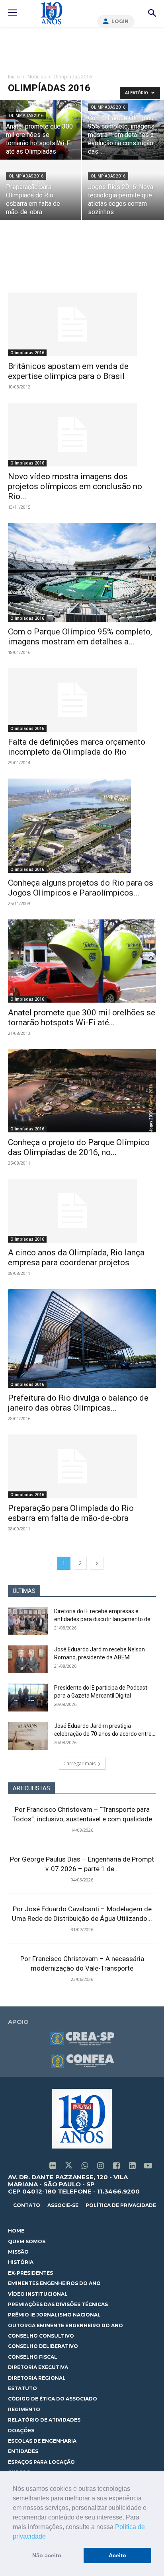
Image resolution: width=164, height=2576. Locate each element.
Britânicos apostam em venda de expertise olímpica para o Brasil (68, 371)
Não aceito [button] (47, 2555)
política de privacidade (121, 2205)
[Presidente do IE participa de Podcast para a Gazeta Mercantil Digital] (28, 1698)
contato (27, 2205)
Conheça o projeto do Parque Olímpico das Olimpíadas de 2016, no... (79, 1147)
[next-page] (97, 1563)
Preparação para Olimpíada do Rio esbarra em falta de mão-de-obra (71, 1513)
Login (120, 21)
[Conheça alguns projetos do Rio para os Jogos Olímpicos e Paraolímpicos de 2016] (82, 826)
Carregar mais (79, 1763)
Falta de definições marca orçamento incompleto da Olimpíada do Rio (77, 747)
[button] (49, 2537)
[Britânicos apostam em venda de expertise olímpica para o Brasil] (82, 324)
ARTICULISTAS (31, 1788)
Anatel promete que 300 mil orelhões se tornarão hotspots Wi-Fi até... (82, 1018)
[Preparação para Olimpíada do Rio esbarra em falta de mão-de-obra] (82, 1466)
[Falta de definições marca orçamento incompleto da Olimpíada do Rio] (82, 700)
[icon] (53, 2166)
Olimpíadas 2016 (26, 116)
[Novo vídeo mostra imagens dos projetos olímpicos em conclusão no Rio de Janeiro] (82, 435)
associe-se (63, 2205)
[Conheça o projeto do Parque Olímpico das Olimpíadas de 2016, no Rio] (82, 1091)
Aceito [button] (117, 2555)
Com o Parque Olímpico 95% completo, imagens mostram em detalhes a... (80, 637)
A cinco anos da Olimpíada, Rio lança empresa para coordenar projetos (76, 1258)
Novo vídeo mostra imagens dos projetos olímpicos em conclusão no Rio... (75, 486)
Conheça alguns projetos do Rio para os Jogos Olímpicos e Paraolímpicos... (81, 888)
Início (14, 77)
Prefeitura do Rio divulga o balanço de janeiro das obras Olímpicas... (78, 1403)
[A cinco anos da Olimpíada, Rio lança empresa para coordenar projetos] (82, 1211)
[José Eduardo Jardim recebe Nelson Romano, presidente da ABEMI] (28, 1659)
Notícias (37, 77)
